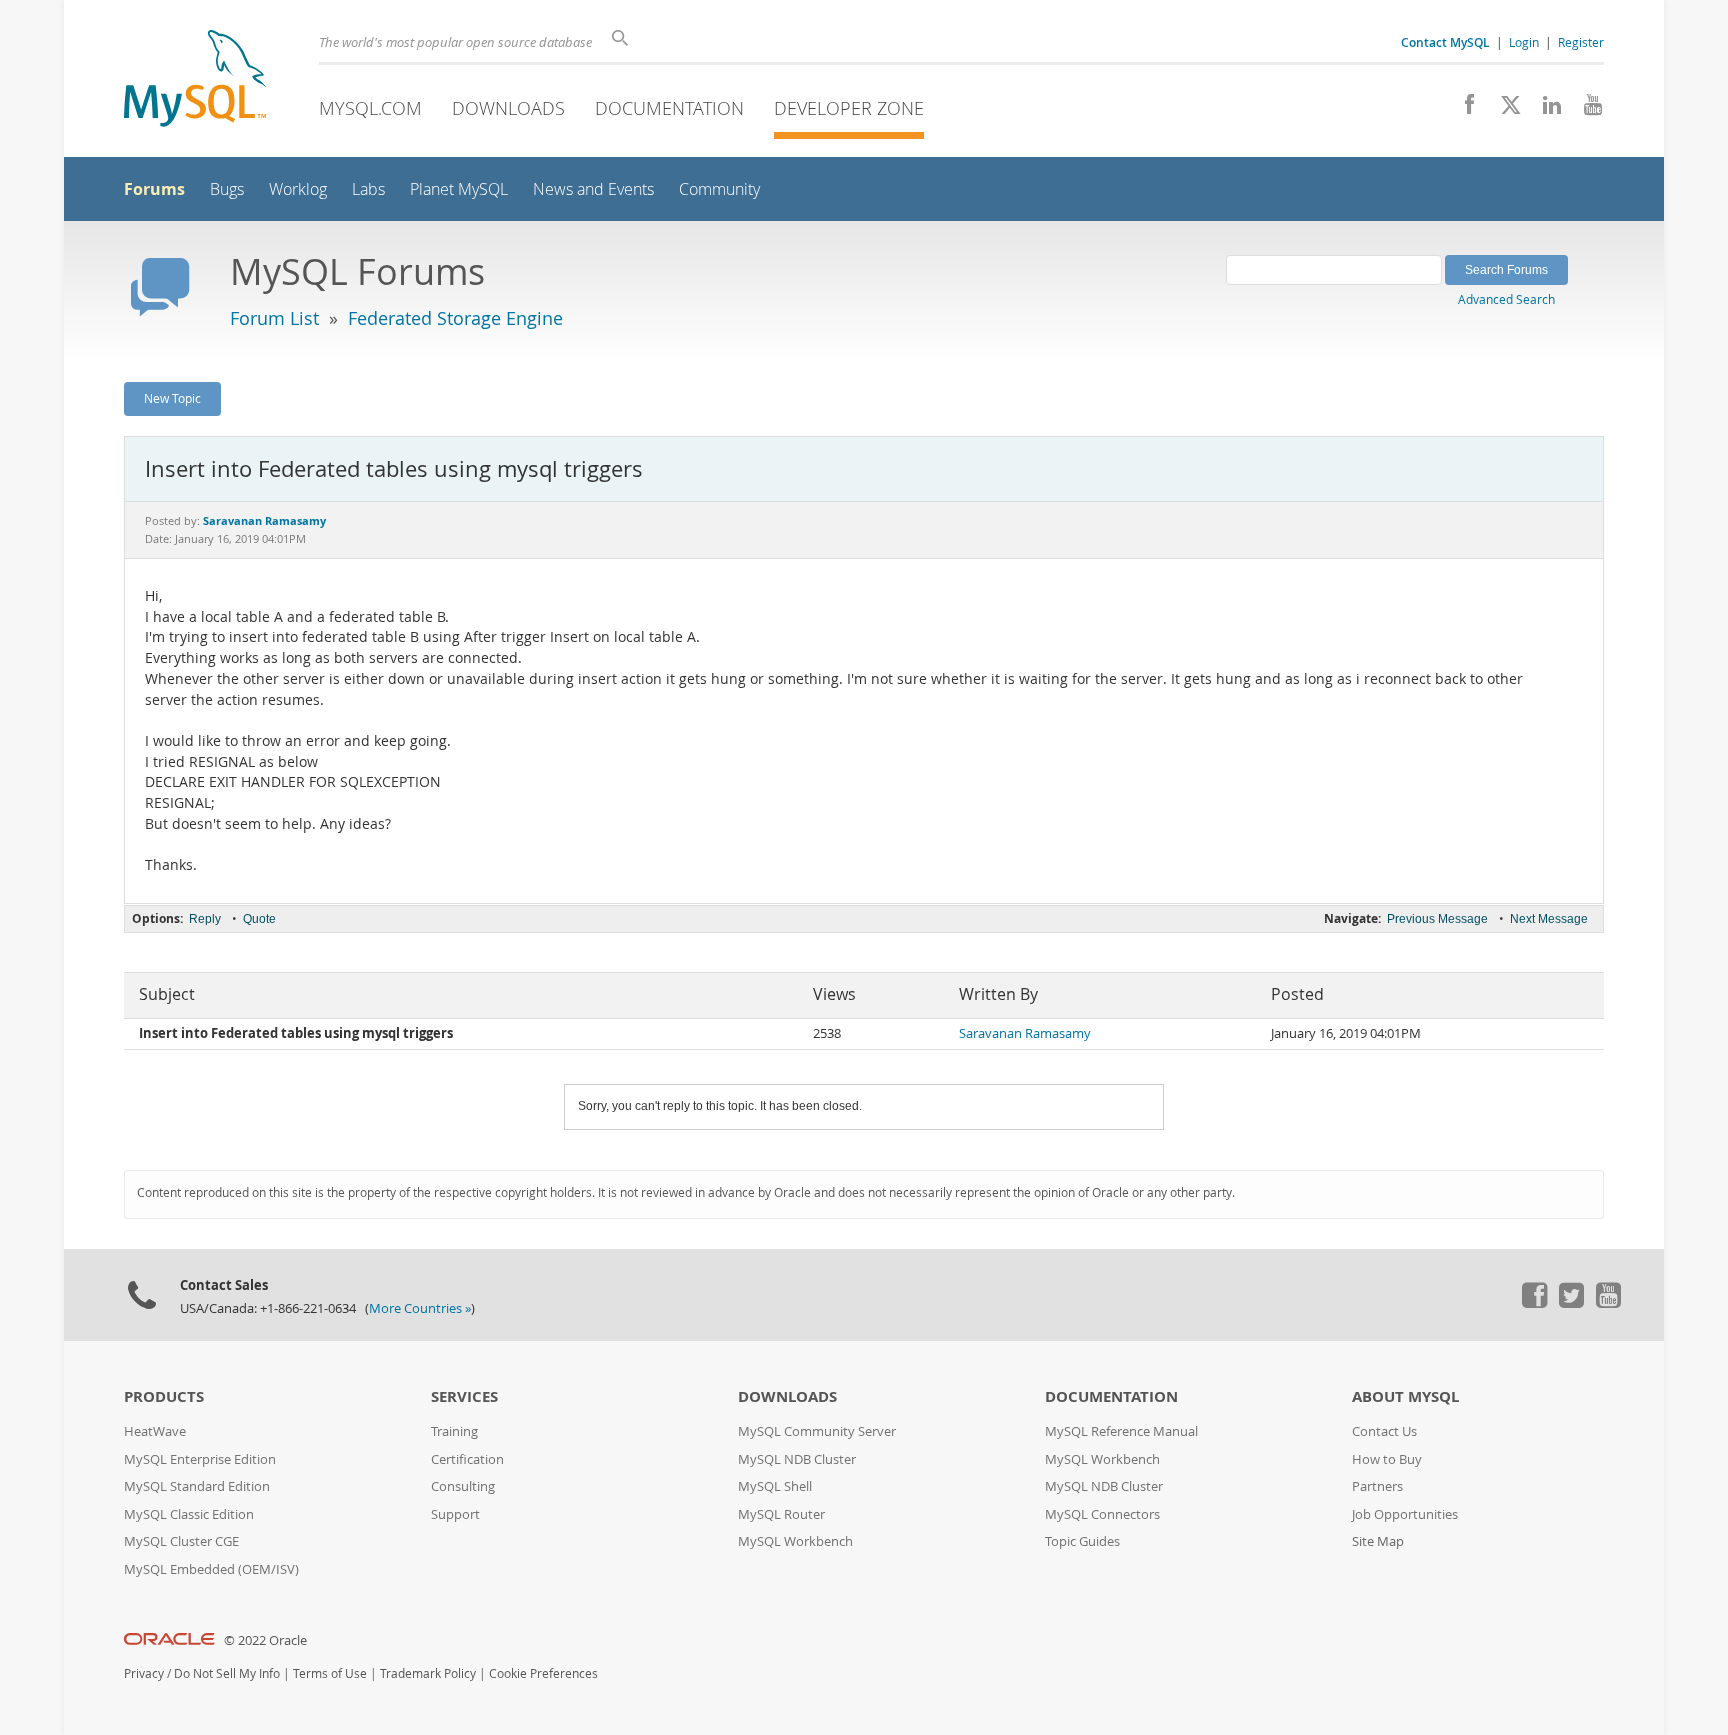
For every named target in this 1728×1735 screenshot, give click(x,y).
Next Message (1549, 919)
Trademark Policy (428, 1673)
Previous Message (1437, 919)
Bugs (227, 189)
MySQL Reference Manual (1121, 1431)
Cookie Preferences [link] (543, 1673)
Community (719, 189)
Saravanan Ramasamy (1025, 1033)
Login (1524, 42)
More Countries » (420, 1308)
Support (455, 1514)
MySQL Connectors (1102, 1514)
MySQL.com (370, 108)
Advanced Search (1506, 299)
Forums (154, 189)
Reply (205, 919)
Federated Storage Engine (455, 318)
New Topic (172, 398)
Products (164, 1396)
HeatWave (155, 1431)
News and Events (593, 189)
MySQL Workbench (795, 1541)
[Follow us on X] (1503, 110)
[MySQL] (195, 80)
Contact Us (1384, 1431)
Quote (259, 919)
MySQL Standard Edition (197, 1486)
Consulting (463, 1486)
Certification (467, 1459)
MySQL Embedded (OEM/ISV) (211, 1569)
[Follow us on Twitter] (1571, 1303)
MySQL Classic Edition (189, 1514)
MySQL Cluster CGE (181, 1541)
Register (1581, 42)
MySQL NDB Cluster (797, 1459)
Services (464, 1396)
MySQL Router (781, 1514)
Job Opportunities (1405, 1514)
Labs (368, 189)
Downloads (508, 108)
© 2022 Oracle (265, 1640)
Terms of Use (330, 1673)
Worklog (298, 189)
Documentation (669, 108)
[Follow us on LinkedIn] (1544, 110)
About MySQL (1405, 1396)
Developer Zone (849, 108)
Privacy (144, 1673)
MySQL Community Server (817, 1431)
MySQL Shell (775, 1486)
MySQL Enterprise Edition (200, 1459)
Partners (1377, 1486)
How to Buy (1387, 1459)
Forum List (274, 318)
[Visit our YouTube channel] (1585, 110)
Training (454, 1431)
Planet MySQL (459, 189)
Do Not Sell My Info (227, 1673)
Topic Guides (1082, 1541)
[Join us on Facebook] (1462, 110)
